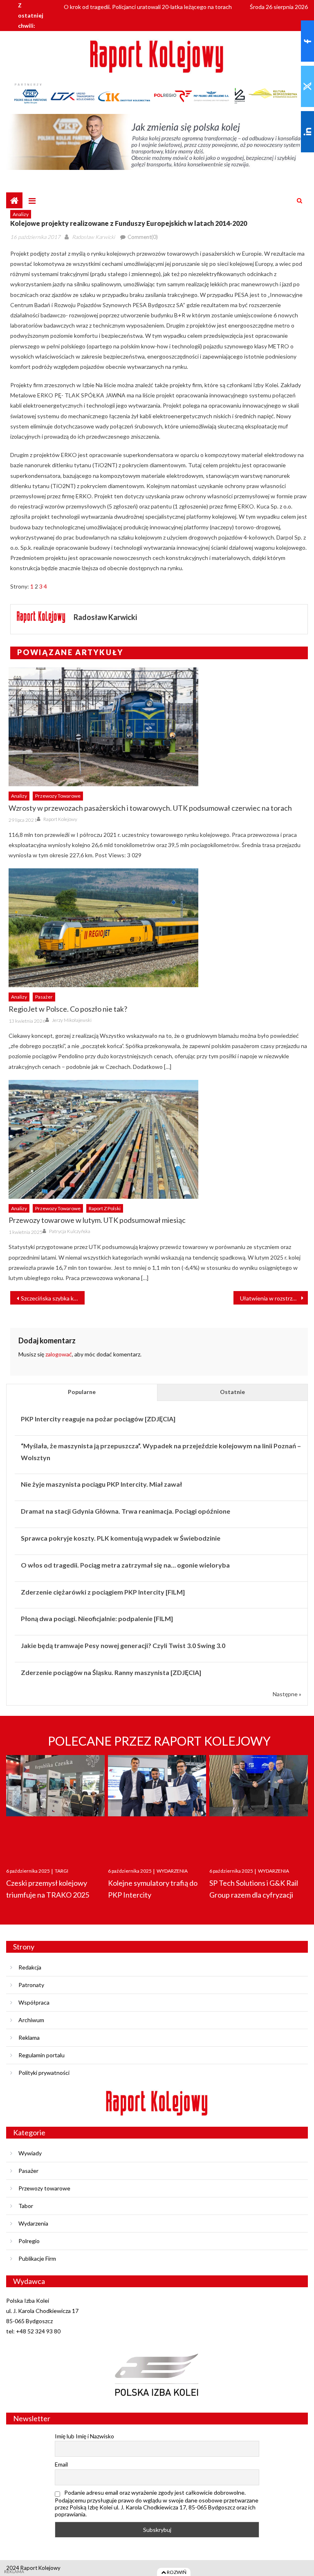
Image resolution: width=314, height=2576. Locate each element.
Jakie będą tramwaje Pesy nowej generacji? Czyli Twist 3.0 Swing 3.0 (123, 1645)
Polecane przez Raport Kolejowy (159, 1741)
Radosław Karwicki (93, 237)
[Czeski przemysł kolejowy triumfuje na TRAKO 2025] (55, 1803)
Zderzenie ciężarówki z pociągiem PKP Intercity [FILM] (103, 1592)
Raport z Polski (105, 1208)
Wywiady (30, 2153)
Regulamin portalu (41, 2055)
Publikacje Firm (37, 2258)
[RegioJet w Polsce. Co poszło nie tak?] (158, 928)
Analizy (21, 214)
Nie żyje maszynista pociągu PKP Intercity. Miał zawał (101, 1484)
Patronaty (31, 1985)
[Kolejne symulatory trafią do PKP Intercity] (157, 1803)
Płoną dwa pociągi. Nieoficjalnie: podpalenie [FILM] (97, 1618)
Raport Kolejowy (60, 819)
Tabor (26, 2206)
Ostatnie (232, 1392)
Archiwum (31, 2020)
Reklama (29, 2037)
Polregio (29, 2241)
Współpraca (34, 2002)
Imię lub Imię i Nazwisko (84, 2436)
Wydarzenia (33, 2223)
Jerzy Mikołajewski (72, 1020)
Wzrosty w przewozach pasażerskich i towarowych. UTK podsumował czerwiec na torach (150, 808)
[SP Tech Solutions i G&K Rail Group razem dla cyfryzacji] (259, 1803)
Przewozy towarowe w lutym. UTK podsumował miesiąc (97, 1220)
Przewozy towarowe (58, 796)
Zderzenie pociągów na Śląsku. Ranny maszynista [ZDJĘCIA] (111, 1672)
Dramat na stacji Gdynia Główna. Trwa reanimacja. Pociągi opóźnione (126, 1511)
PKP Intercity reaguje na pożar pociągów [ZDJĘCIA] (98, 1419)
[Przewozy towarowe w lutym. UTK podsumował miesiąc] (158, 1139)
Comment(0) (143, 237)
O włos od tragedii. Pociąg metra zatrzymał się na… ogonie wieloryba (125, 1565)
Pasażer (44, 997)
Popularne (82, 1392)
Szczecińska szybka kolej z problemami (53, 1298)
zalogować (59, 1354)
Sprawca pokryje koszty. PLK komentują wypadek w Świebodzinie (121, 1538)
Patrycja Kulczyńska (70, 1231)
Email (61, 2464)
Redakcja (30, 1967)
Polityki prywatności (44, 2073)
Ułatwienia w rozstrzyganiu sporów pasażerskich (274, 1298)
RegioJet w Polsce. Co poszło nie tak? (68, 1009)
